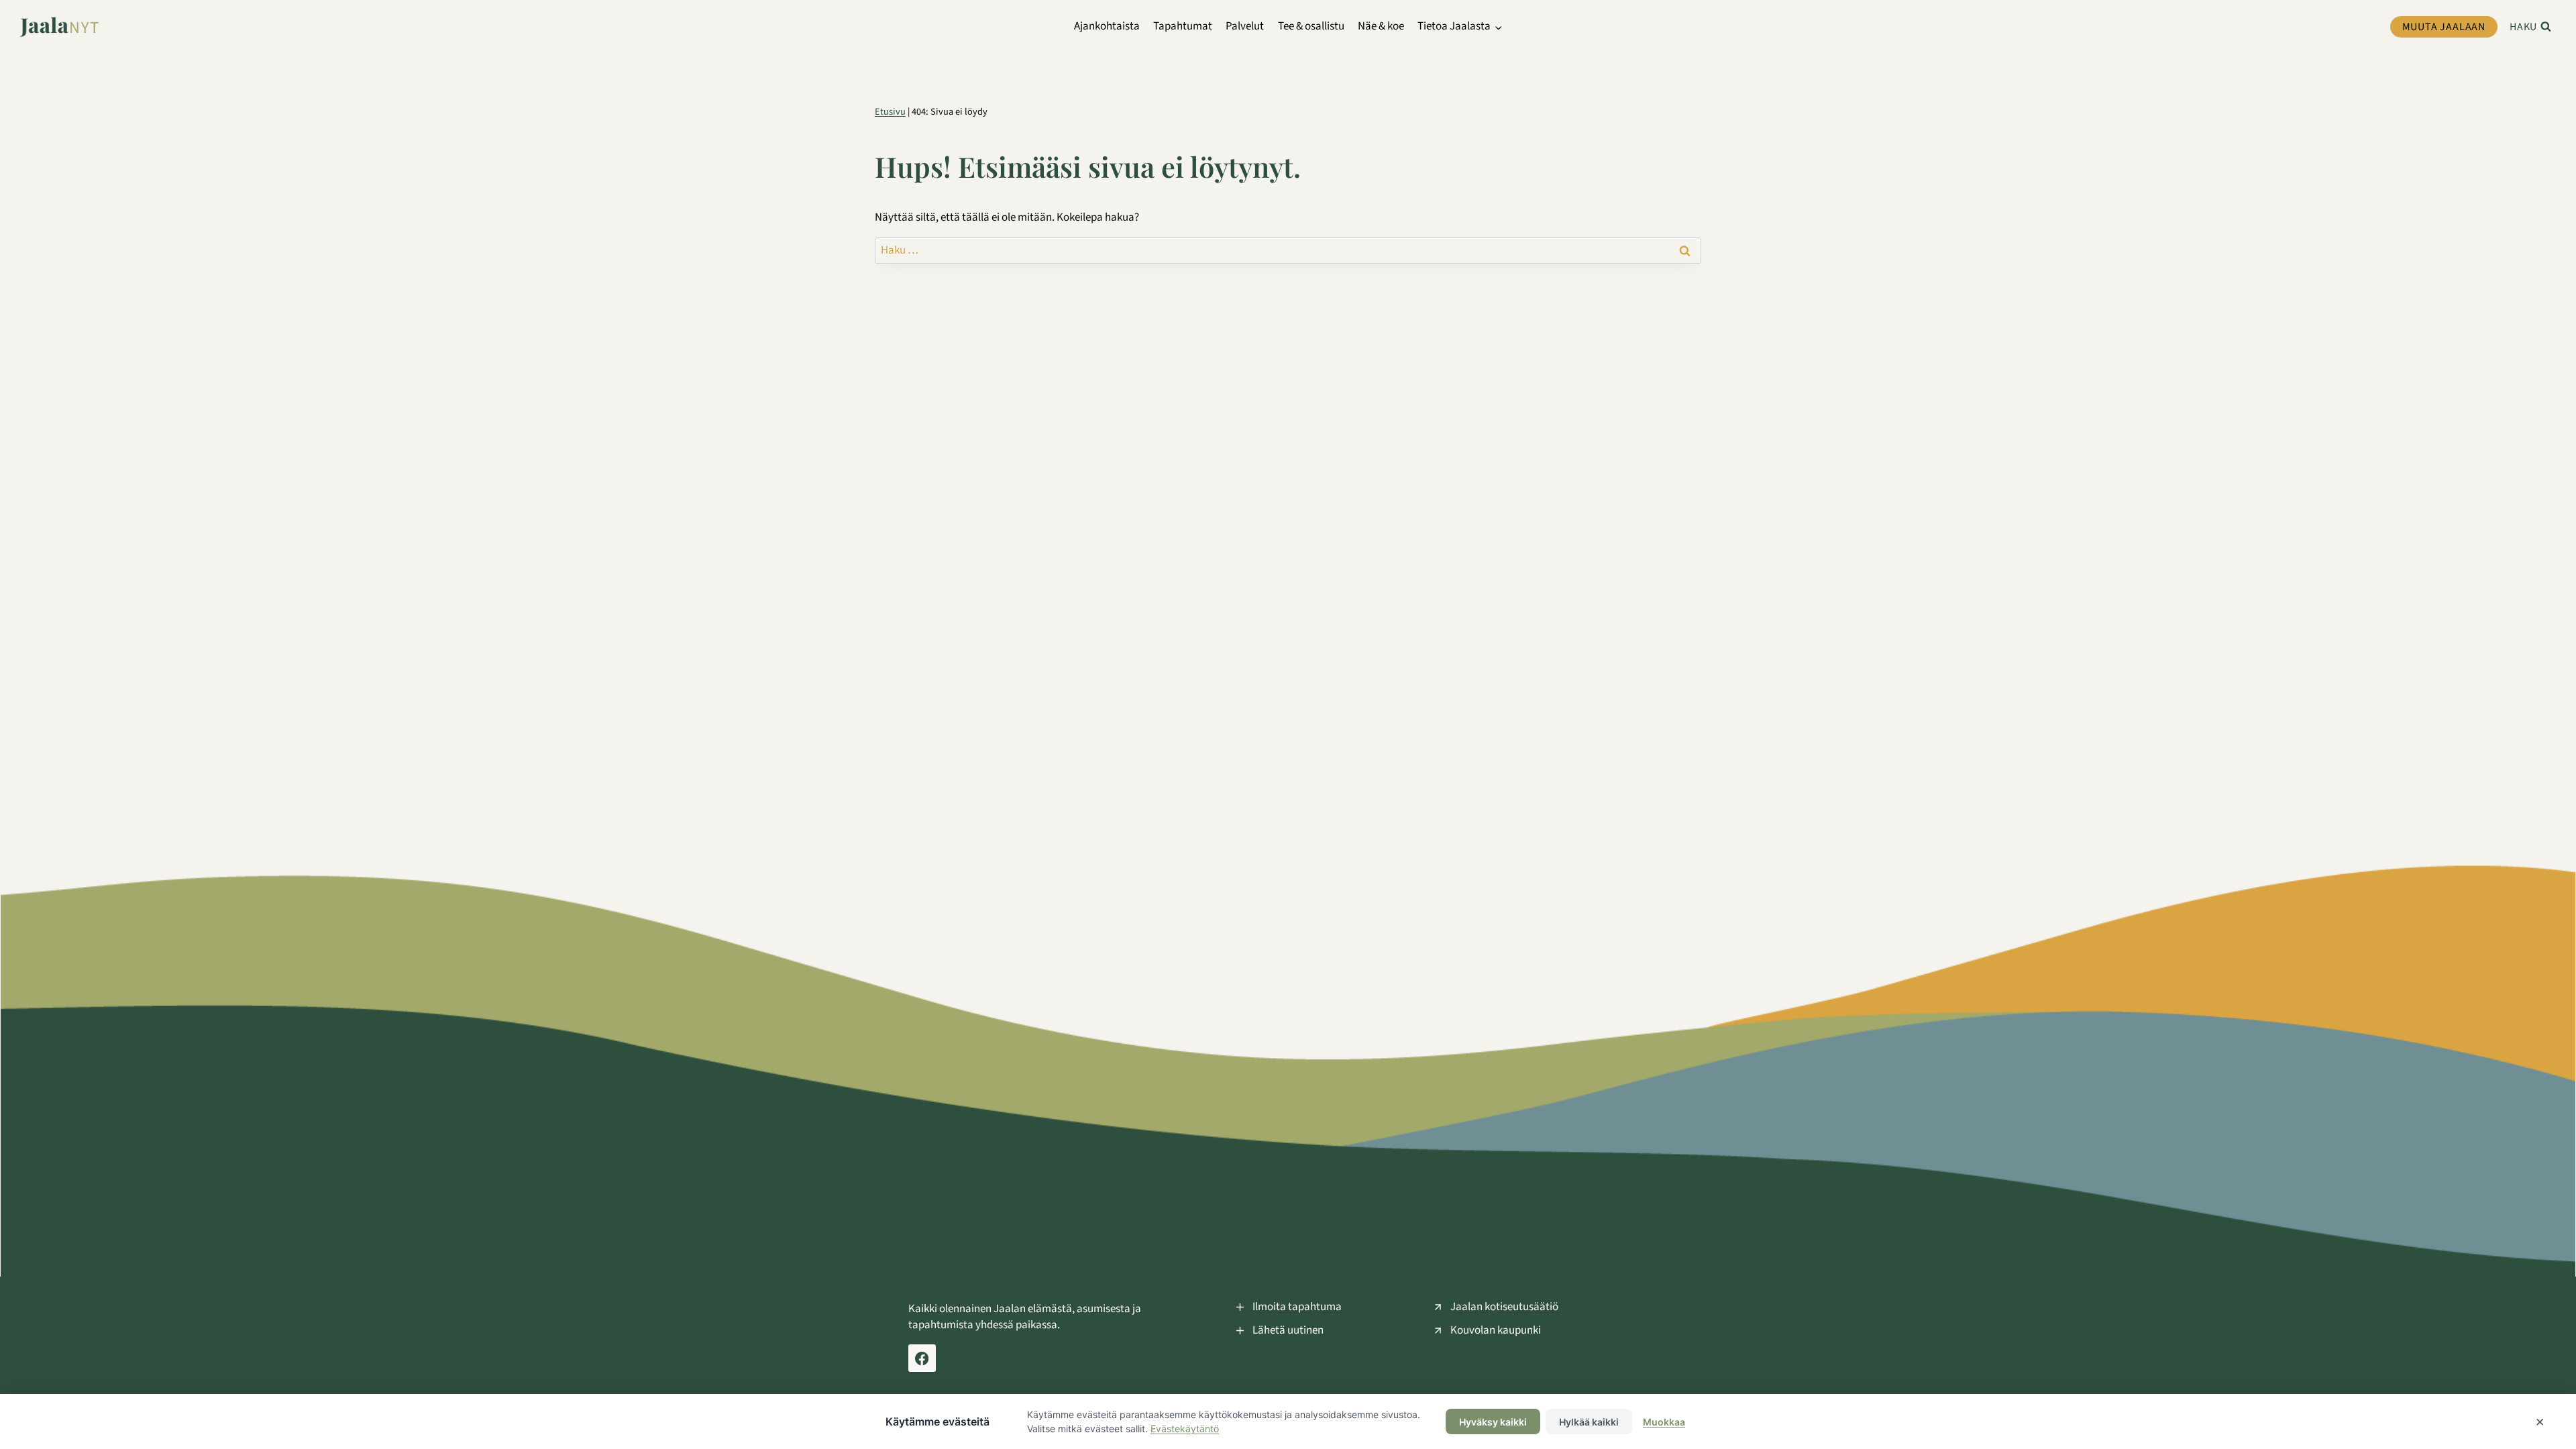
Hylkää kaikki (1589, 1422)
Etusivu (890, 112)
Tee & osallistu (1311, 26)
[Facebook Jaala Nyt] (922, 1358)
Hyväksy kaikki (1493, 1422)
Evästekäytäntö (1185, 1429)
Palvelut (1245, 26)
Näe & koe (1381, 26)
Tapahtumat (1183, 26)
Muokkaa (1664, 1422)
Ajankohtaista (1107, 26)
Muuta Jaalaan (2444, 27)
